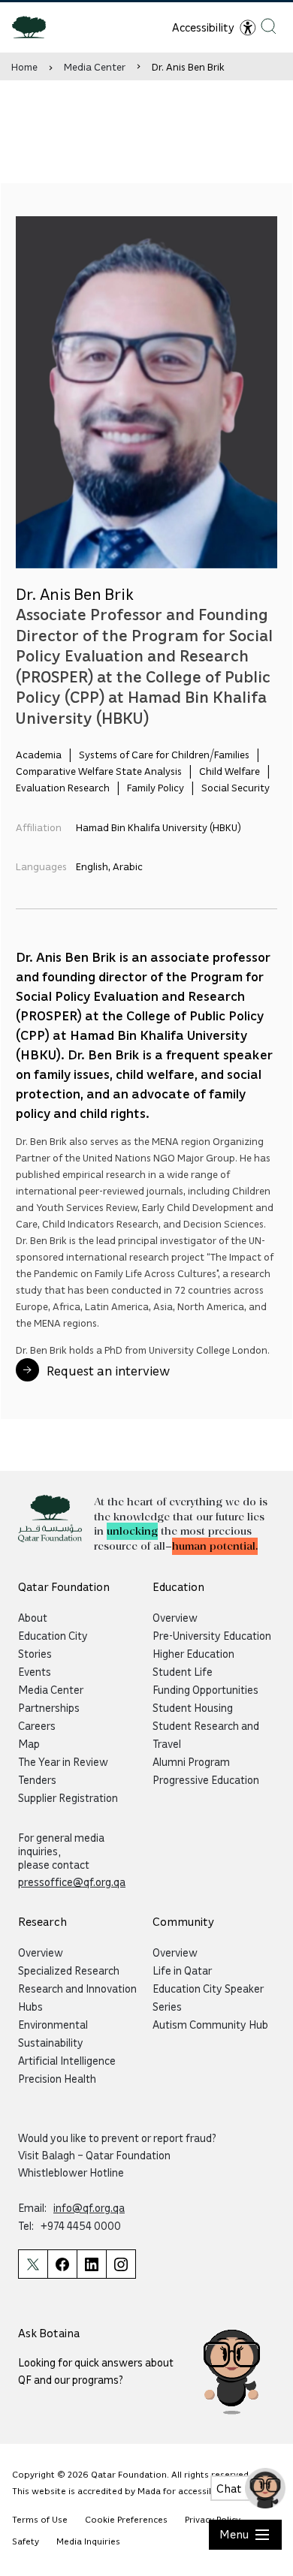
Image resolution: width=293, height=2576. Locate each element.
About (33, 1617)
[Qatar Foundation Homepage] (35, 26)
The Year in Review (63, 1761)
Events (35, 1671)
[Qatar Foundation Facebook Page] (62, 2264)
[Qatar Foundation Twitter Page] (33, 2264)
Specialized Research (69, 1970)
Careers (37, 1725)
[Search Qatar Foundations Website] (269, 26)
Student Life (183, 1671)
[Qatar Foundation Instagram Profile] (121, 2264)
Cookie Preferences (126, 2519)
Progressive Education (206, 1779)
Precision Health (57, 2078)
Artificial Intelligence (67, 2060)
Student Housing (193, 1707)
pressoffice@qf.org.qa (72, 1882)
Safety (26, 2541)
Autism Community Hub (210, 2024)
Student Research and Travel (206, 1734)
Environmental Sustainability (53, 2033)
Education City (53, 1635)
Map (29, 1743)
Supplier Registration (68, 1797)
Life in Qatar (182, 1970)
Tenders (37, 1779)
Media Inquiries (88, 2541)
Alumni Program (191, 1761)
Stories (35, 1653)
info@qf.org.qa (89, 2207)
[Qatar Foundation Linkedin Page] (91, 2264)
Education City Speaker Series (208, 1997)
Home (24, 66)
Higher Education (193, 1653)
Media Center (95, 66)
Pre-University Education (212, 1635)
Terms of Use (40, 2519)
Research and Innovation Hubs (77, 1997)
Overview (175, 1617)
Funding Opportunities (205, 1689)
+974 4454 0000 (81, 2225)
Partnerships (49, 1707)
